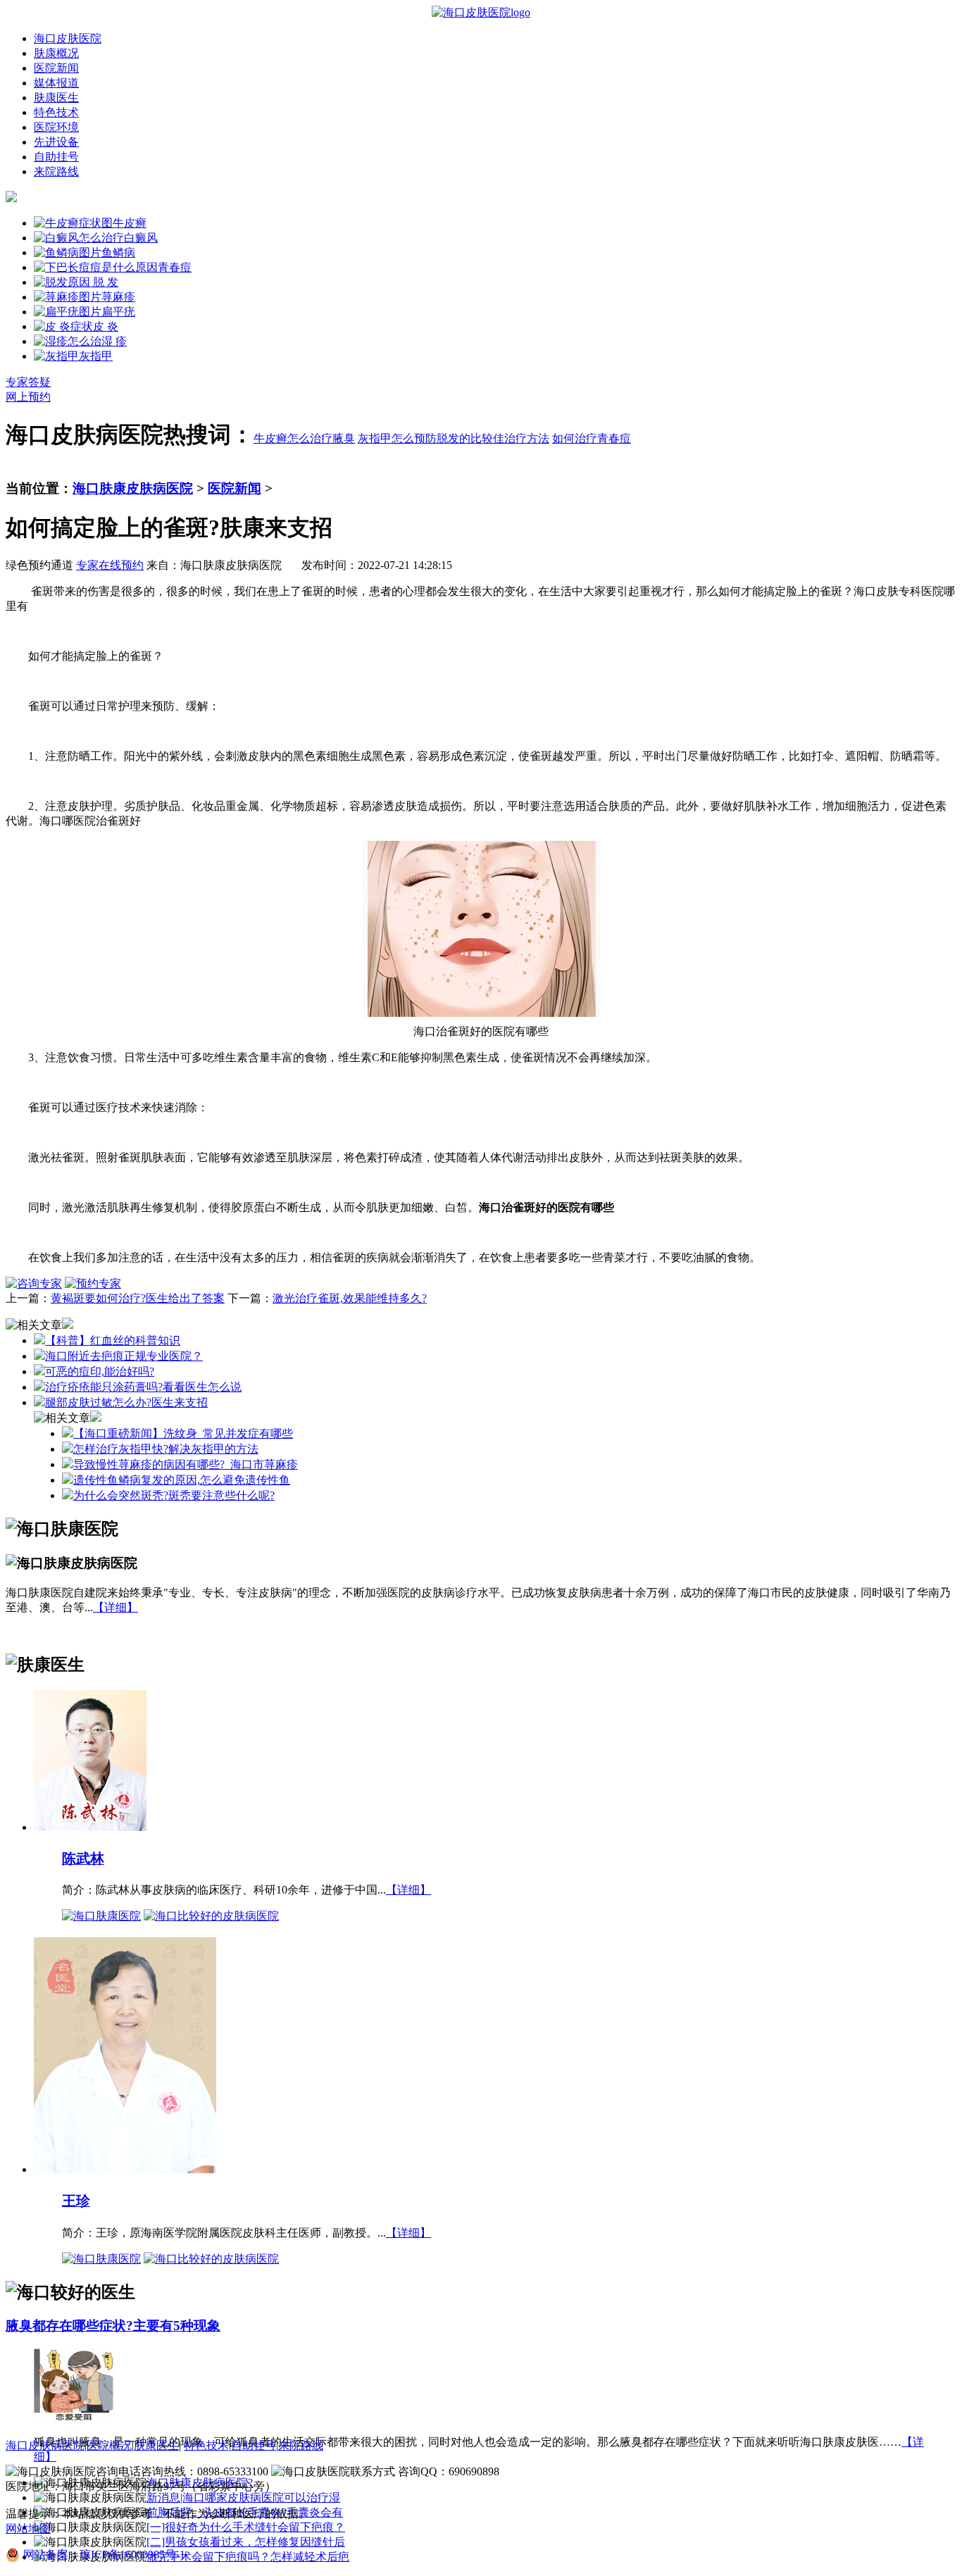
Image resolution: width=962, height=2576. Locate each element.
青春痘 (175, 267)
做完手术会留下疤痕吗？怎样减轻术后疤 (248, 2557)
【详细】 (115, 1607)
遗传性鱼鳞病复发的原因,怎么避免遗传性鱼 (182, 1480)
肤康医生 (56, 98)
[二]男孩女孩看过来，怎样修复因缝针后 (246, 2542)
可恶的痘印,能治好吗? (100, 1371)
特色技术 (56, 112)
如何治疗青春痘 (592, 438)
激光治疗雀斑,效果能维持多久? (350, 1298)
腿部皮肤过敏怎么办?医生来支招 (126, 1402)
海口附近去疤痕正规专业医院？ (124, 1356)
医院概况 (109, 2445)
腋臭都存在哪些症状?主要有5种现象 (113, 2326)
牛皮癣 (130, 223)
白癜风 (141, 238)
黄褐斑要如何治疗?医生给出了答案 (138, 1298)
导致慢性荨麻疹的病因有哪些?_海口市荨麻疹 (186, 1464)
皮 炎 (106, 326)
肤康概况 (56, 53)
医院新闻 (56, 68)
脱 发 (104, 282)
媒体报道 (56, 83)
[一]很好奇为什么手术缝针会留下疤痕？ (246, 2527)
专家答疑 (28, 382)
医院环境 (56, 127)
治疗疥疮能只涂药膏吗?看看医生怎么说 (143, 1387)
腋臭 (344, 438)
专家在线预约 (110, 565)
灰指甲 (96, 356)
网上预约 (28, 397)
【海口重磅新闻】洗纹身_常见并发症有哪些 (183, 1433)
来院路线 (56, 171)
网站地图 (28, 2528)
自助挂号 (56, 157)
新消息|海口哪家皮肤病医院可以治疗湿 (243, 2497)
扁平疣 (118, 312)
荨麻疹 (118, 297)
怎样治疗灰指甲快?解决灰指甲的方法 (166, 1449)
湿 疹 (114, 341)
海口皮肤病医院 (45, 2445)
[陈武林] (90, 1826)
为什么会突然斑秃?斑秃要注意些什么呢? (174, 1495)
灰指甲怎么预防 (397, 438)
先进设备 (56, 142)
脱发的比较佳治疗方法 (493, 438)
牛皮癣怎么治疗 (293, 438)
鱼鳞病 (118, 252)
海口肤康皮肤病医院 (133, 488)
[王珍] (125, 2169)
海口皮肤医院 (68, 38)
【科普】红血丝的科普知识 (113, 1340)
